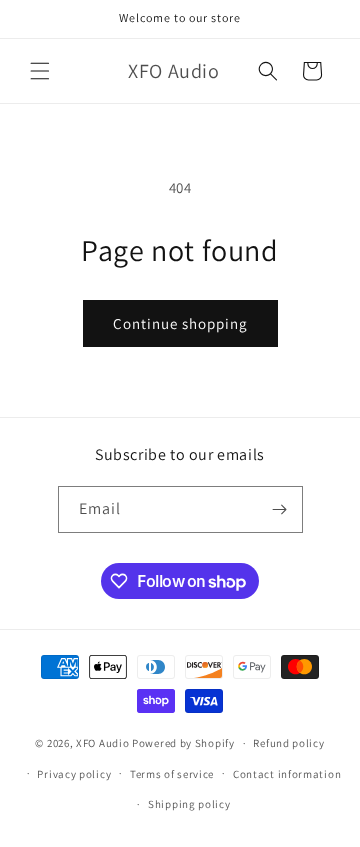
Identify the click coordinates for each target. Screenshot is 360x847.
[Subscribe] (280, 509)
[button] (40, 71)
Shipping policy (189, 804)
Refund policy (288, 743)
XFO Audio (102, 743)
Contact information (287, 774)
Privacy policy (74, 774)
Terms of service (172, 774)
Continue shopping (180, 323)
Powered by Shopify (183, 743)
